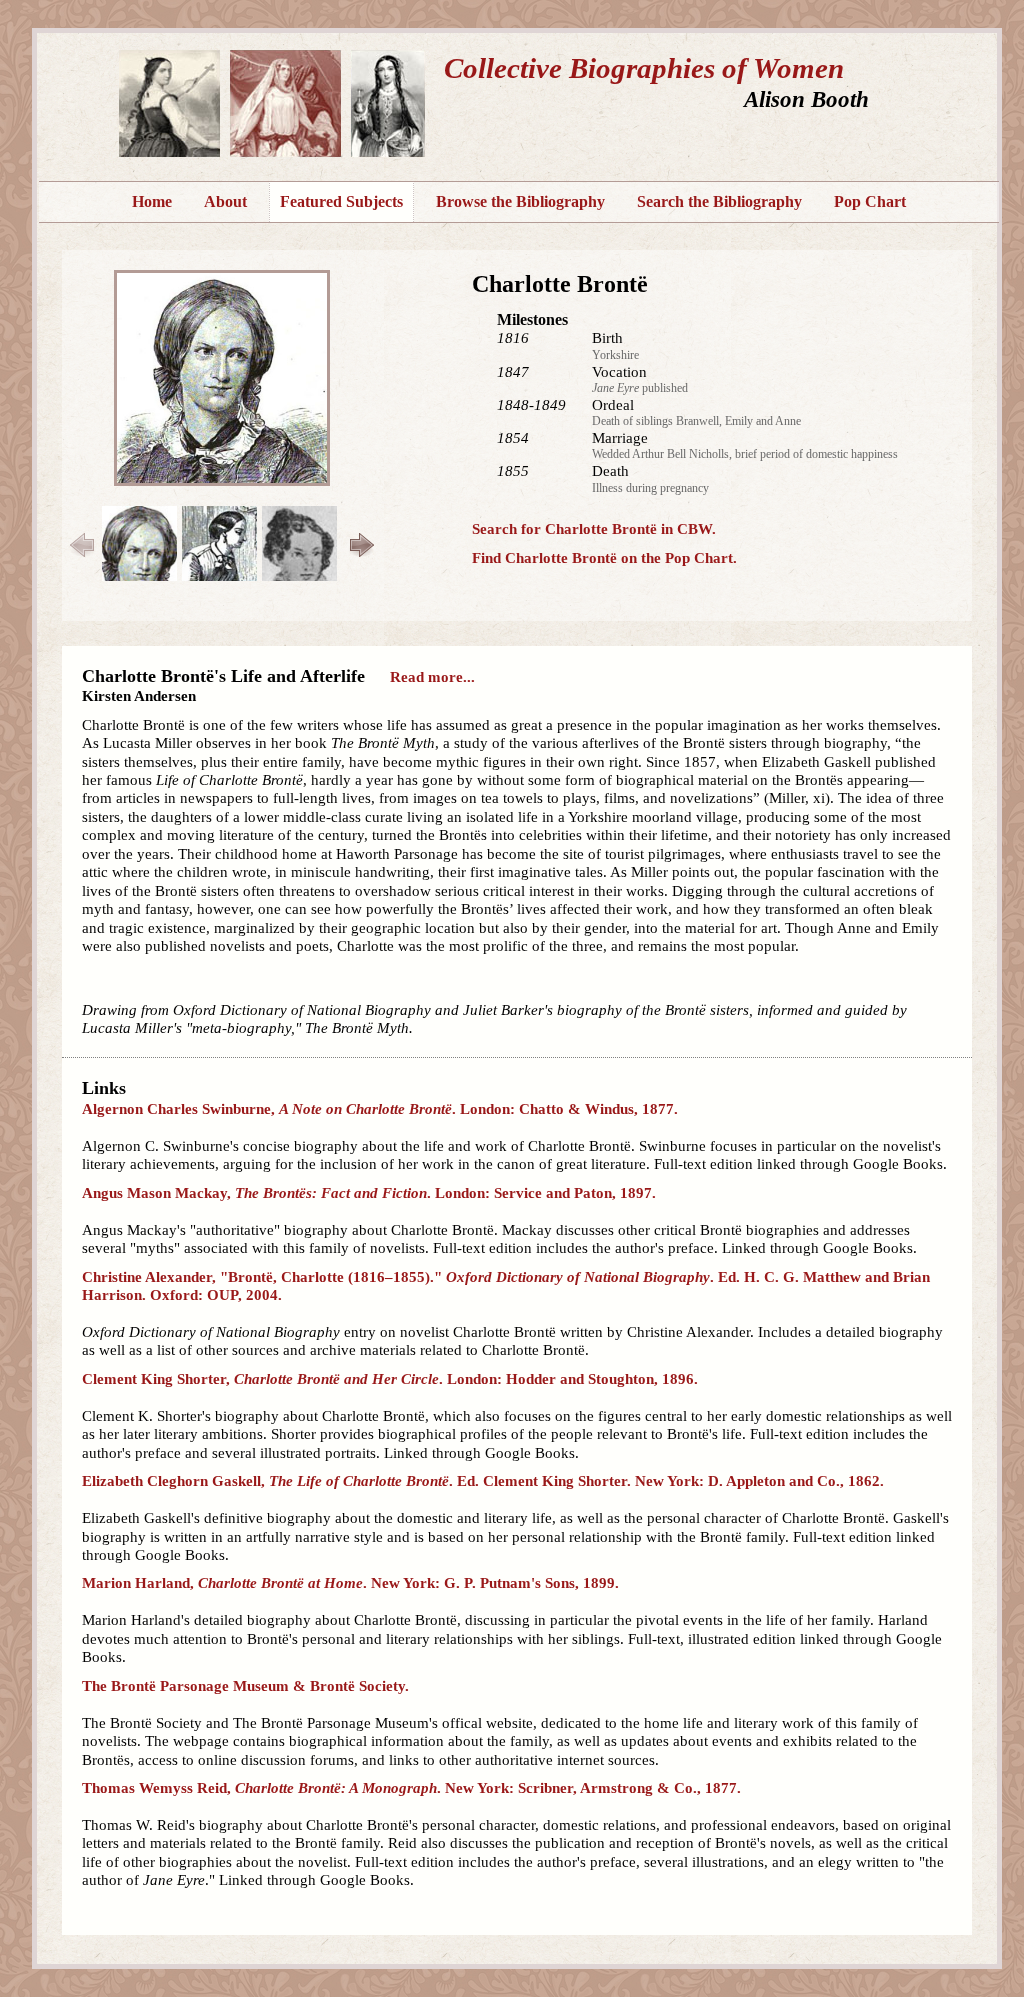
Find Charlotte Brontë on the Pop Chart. (604, 558)
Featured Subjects (341, 201)
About (225, 201)
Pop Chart (870, 201)
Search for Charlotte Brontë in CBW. (594, 529)
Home (152, 201)
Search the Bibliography (719, 201)
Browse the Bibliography (520, 201)
